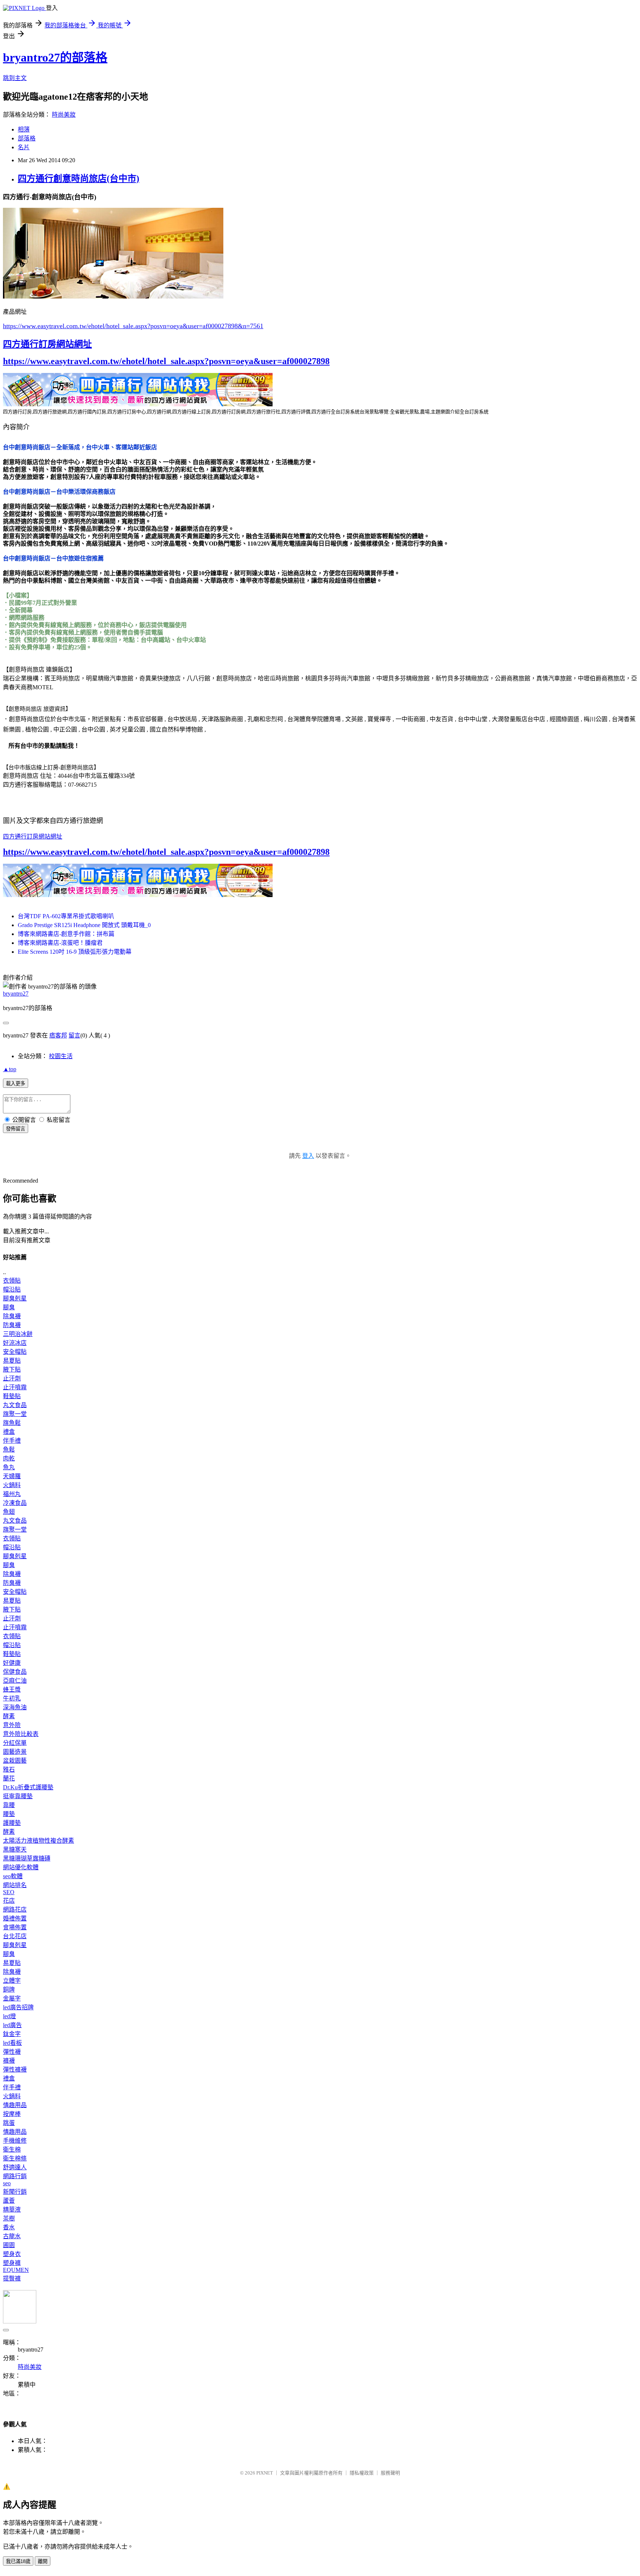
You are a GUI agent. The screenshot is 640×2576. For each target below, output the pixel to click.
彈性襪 (12, 2052)
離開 (43, 2561)
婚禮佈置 (15, 1918)
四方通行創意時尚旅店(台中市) (79, 179)
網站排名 (15, 1885)
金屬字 (12, 1998)
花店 (9, 1901)
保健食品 (15, 1672)
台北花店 (15, 1936)
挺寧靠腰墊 (18, 1796)
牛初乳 (12, 1698)
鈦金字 (12, 2034)
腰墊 (9, 1814)
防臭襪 (12, 1325)
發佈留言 (16, 1129)
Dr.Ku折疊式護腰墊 (28, 1787)
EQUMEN (16, 2270)
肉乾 (9, 1458)
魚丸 (9, 1467)
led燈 (9, 2016)
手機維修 (15, 2141)
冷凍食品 (15, 1503)
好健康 (12, 1663)
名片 (24, 147)
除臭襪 (12, 1316)
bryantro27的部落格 (55, 57)
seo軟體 (13, 1876)
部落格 (27, 138)
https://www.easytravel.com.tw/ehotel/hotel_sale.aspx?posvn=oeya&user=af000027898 (166, 361)
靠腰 (9, 1805)
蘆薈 (9, 2201)
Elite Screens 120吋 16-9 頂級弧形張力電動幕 (75, 952)
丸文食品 (15, 1405)
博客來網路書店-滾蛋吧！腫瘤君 (60, 943)
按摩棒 (12, 2114)
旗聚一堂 (15, 1414)
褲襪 (9, 2061)
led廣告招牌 (18, 2007)
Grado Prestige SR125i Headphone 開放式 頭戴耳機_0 (84, 925)
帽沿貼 (12, 1289)
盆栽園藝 (15, 1761)
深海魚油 (15, 1707)
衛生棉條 (15, 2158)
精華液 (12, 2210)
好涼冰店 (15, 1343)
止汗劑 (12, 1378)
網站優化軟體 (21, 1867)
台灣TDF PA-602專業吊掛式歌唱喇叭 (66, 916)
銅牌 (9, 1990)
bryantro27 (16, 994)
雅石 (9, 1769)
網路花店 (15, 1909)
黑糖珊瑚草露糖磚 (27, 1858)
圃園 (9, 2245)
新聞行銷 (15, 2192)
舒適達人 (15, 2167)
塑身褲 (12, 2263)
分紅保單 (15, 1743)
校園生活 (61, 1056)
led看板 (12, 2043)
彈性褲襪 (15, 2070)
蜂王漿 (12, 1689)
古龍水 (12, 2236)
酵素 (9, 1716)
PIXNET (265, 2473)
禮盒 (9, 1432)
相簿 (24, 129)
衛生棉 (12, 2150)
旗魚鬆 (12, 1423)
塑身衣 (12, 2254)
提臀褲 (12, 2278)
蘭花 (9, 1778)
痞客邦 (58, 1035)
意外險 (12, 1725)
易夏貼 (12, 1361)
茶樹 (9, 2218)
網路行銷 (15, 2176)
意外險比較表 (21, 1734)
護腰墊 (12, 1823)
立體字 (12, 1981)
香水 (9, 2227)
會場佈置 (15, 1927)
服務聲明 (390, 2473)
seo (7, 2183)
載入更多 (16, 1084)
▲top (10, 1069)
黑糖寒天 (15, 1849)
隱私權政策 (362, 2473)
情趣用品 (15, 2105)
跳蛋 (9, 2123)
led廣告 (12, 2025)
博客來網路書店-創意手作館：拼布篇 (66, 934)
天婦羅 (12, 1476)
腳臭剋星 (15, 1298)
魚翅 (9, 1512)
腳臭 (9, 1307)
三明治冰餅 (18, 1334)
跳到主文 (15, 78)
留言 (74, 1035)
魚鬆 (9, 1449)
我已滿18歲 (18, 2561)
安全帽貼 (15, 1352)
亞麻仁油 (15, 1681)
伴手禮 (12, 1441)
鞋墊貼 (12, 1396)
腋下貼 (12, 1369)
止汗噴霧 (15, 1387)
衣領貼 (12, 1281)
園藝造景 (15, 1752)
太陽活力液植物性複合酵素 (39, 1841)
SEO (9, 1892)
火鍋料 (12, 1485)
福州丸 (12, 1494)
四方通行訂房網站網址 (47, 344)
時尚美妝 (64, 115)
